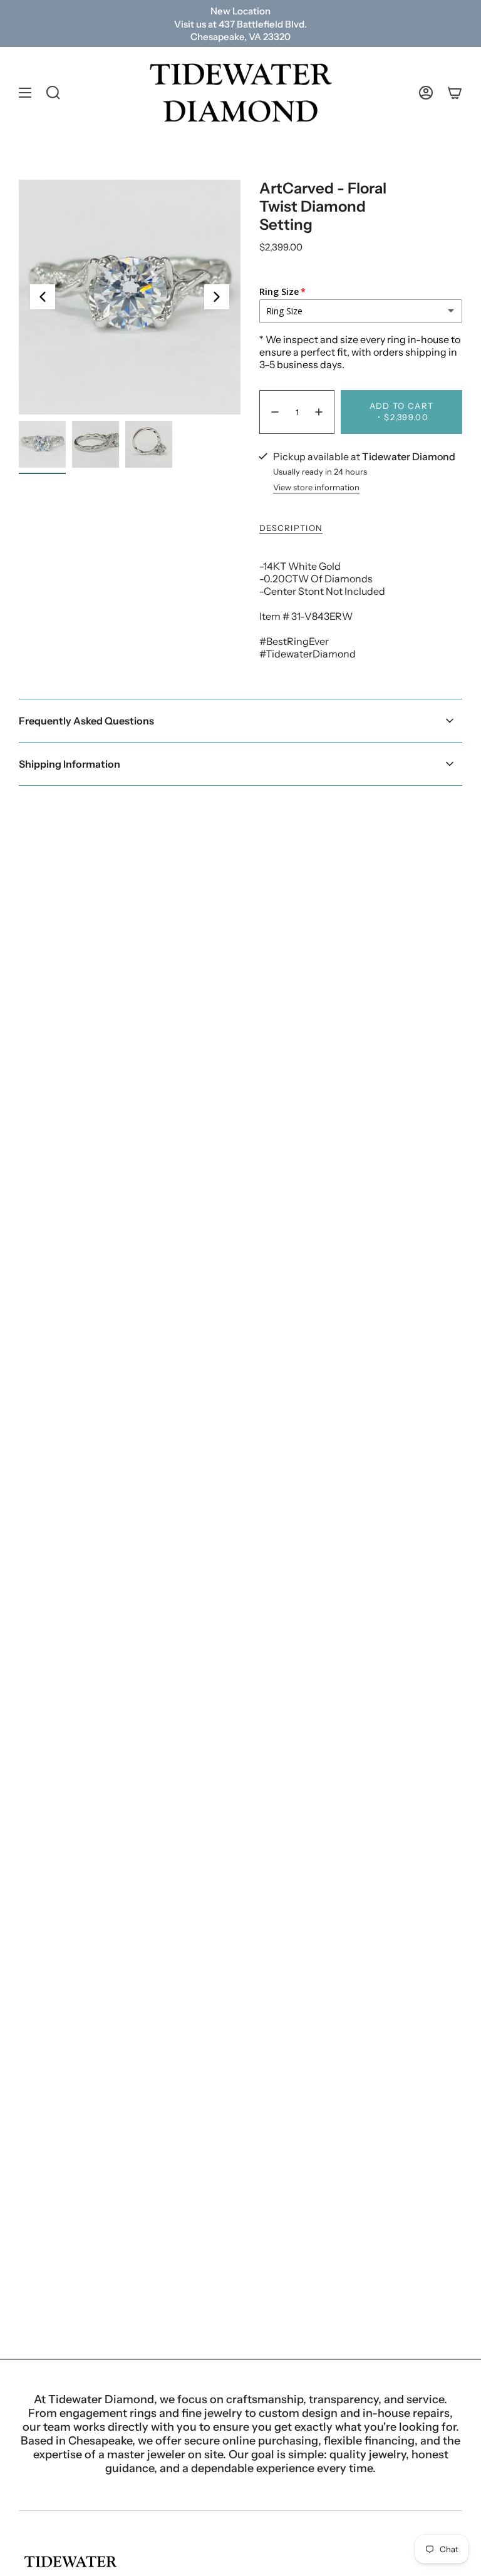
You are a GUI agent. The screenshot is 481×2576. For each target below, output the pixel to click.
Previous (43, 297)
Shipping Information (70, 764)
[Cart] (455, 93)
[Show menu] (25, 93)
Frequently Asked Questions (86, 721)
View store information (316, 487)
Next (217, 297)
